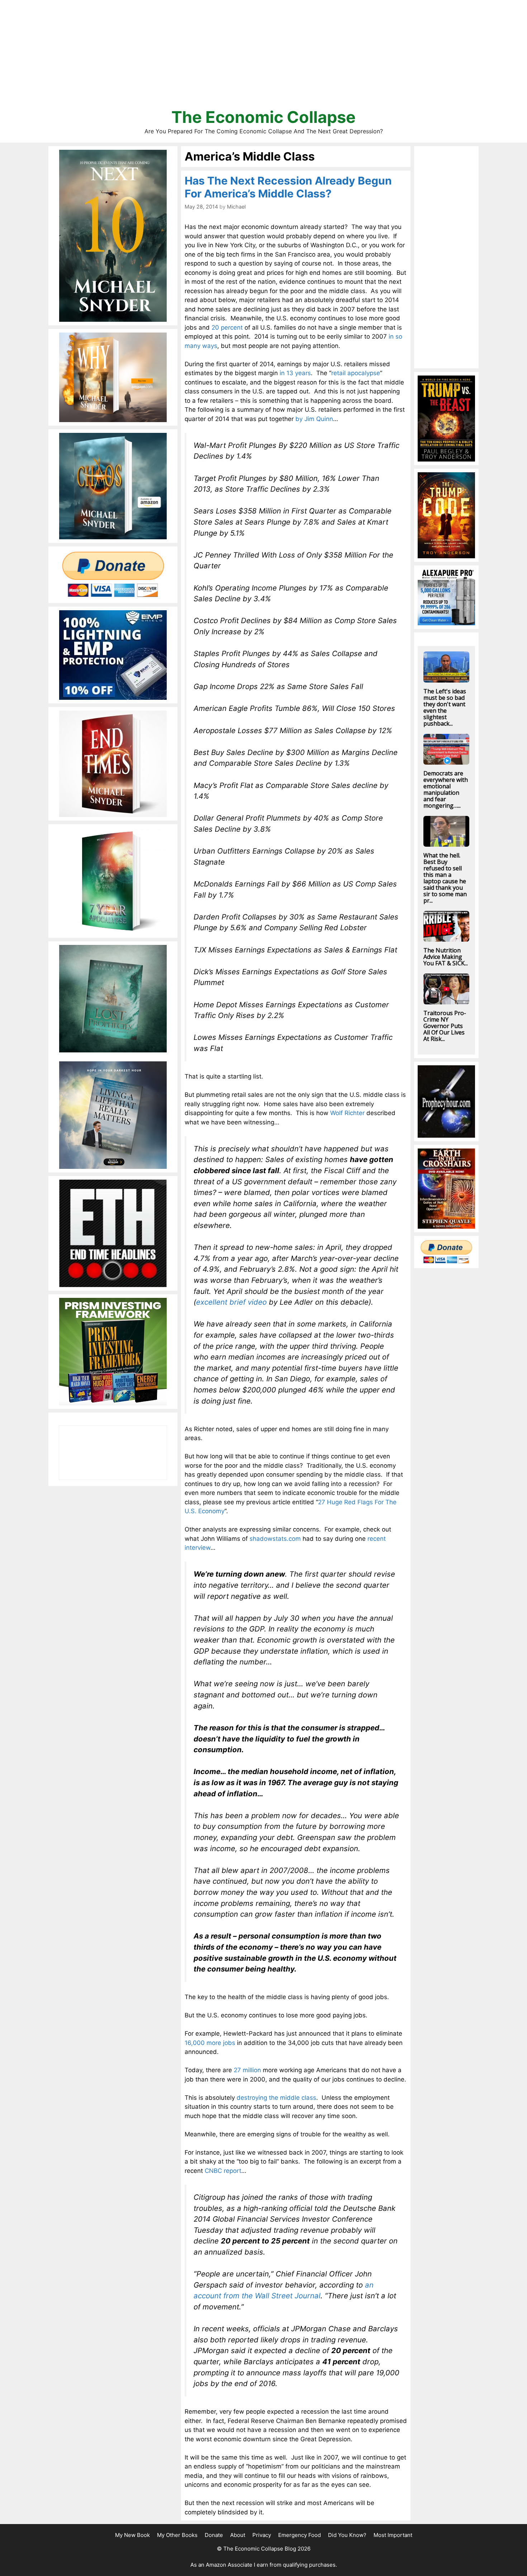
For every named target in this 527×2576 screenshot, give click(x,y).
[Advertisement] (263, 57)
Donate (214, 2535)
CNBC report (223, 2171)
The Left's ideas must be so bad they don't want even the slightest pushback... (445, 707)
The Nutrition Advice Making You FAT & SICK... (446, 957)
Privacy (262, 2535)
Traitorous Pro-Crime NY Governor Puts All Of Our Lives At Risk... (445, 1026)
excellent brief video (231, 1302)
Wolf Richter (347, 1113)
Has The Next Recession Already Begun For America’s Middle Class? (288, 187)
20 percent (227, 328)
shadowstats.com (275, 1539)
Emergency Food (300, 2535)
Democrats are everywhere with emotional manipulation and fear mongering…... (446, 789)
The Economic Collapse (263, 117)
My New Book (132, 2535)
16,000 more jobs (210, 2043)
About (238, 2535)
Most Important (393, 2535)
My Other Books (177, 2535)
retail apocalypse (356, 373)
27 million (247, 2070)
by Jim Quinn (314, 419)
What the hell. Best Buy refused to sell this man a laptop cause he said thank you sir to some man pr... (445, 878)
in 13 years (295, 373)
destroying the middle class (276, 2098)
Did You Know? (347, 2535)
